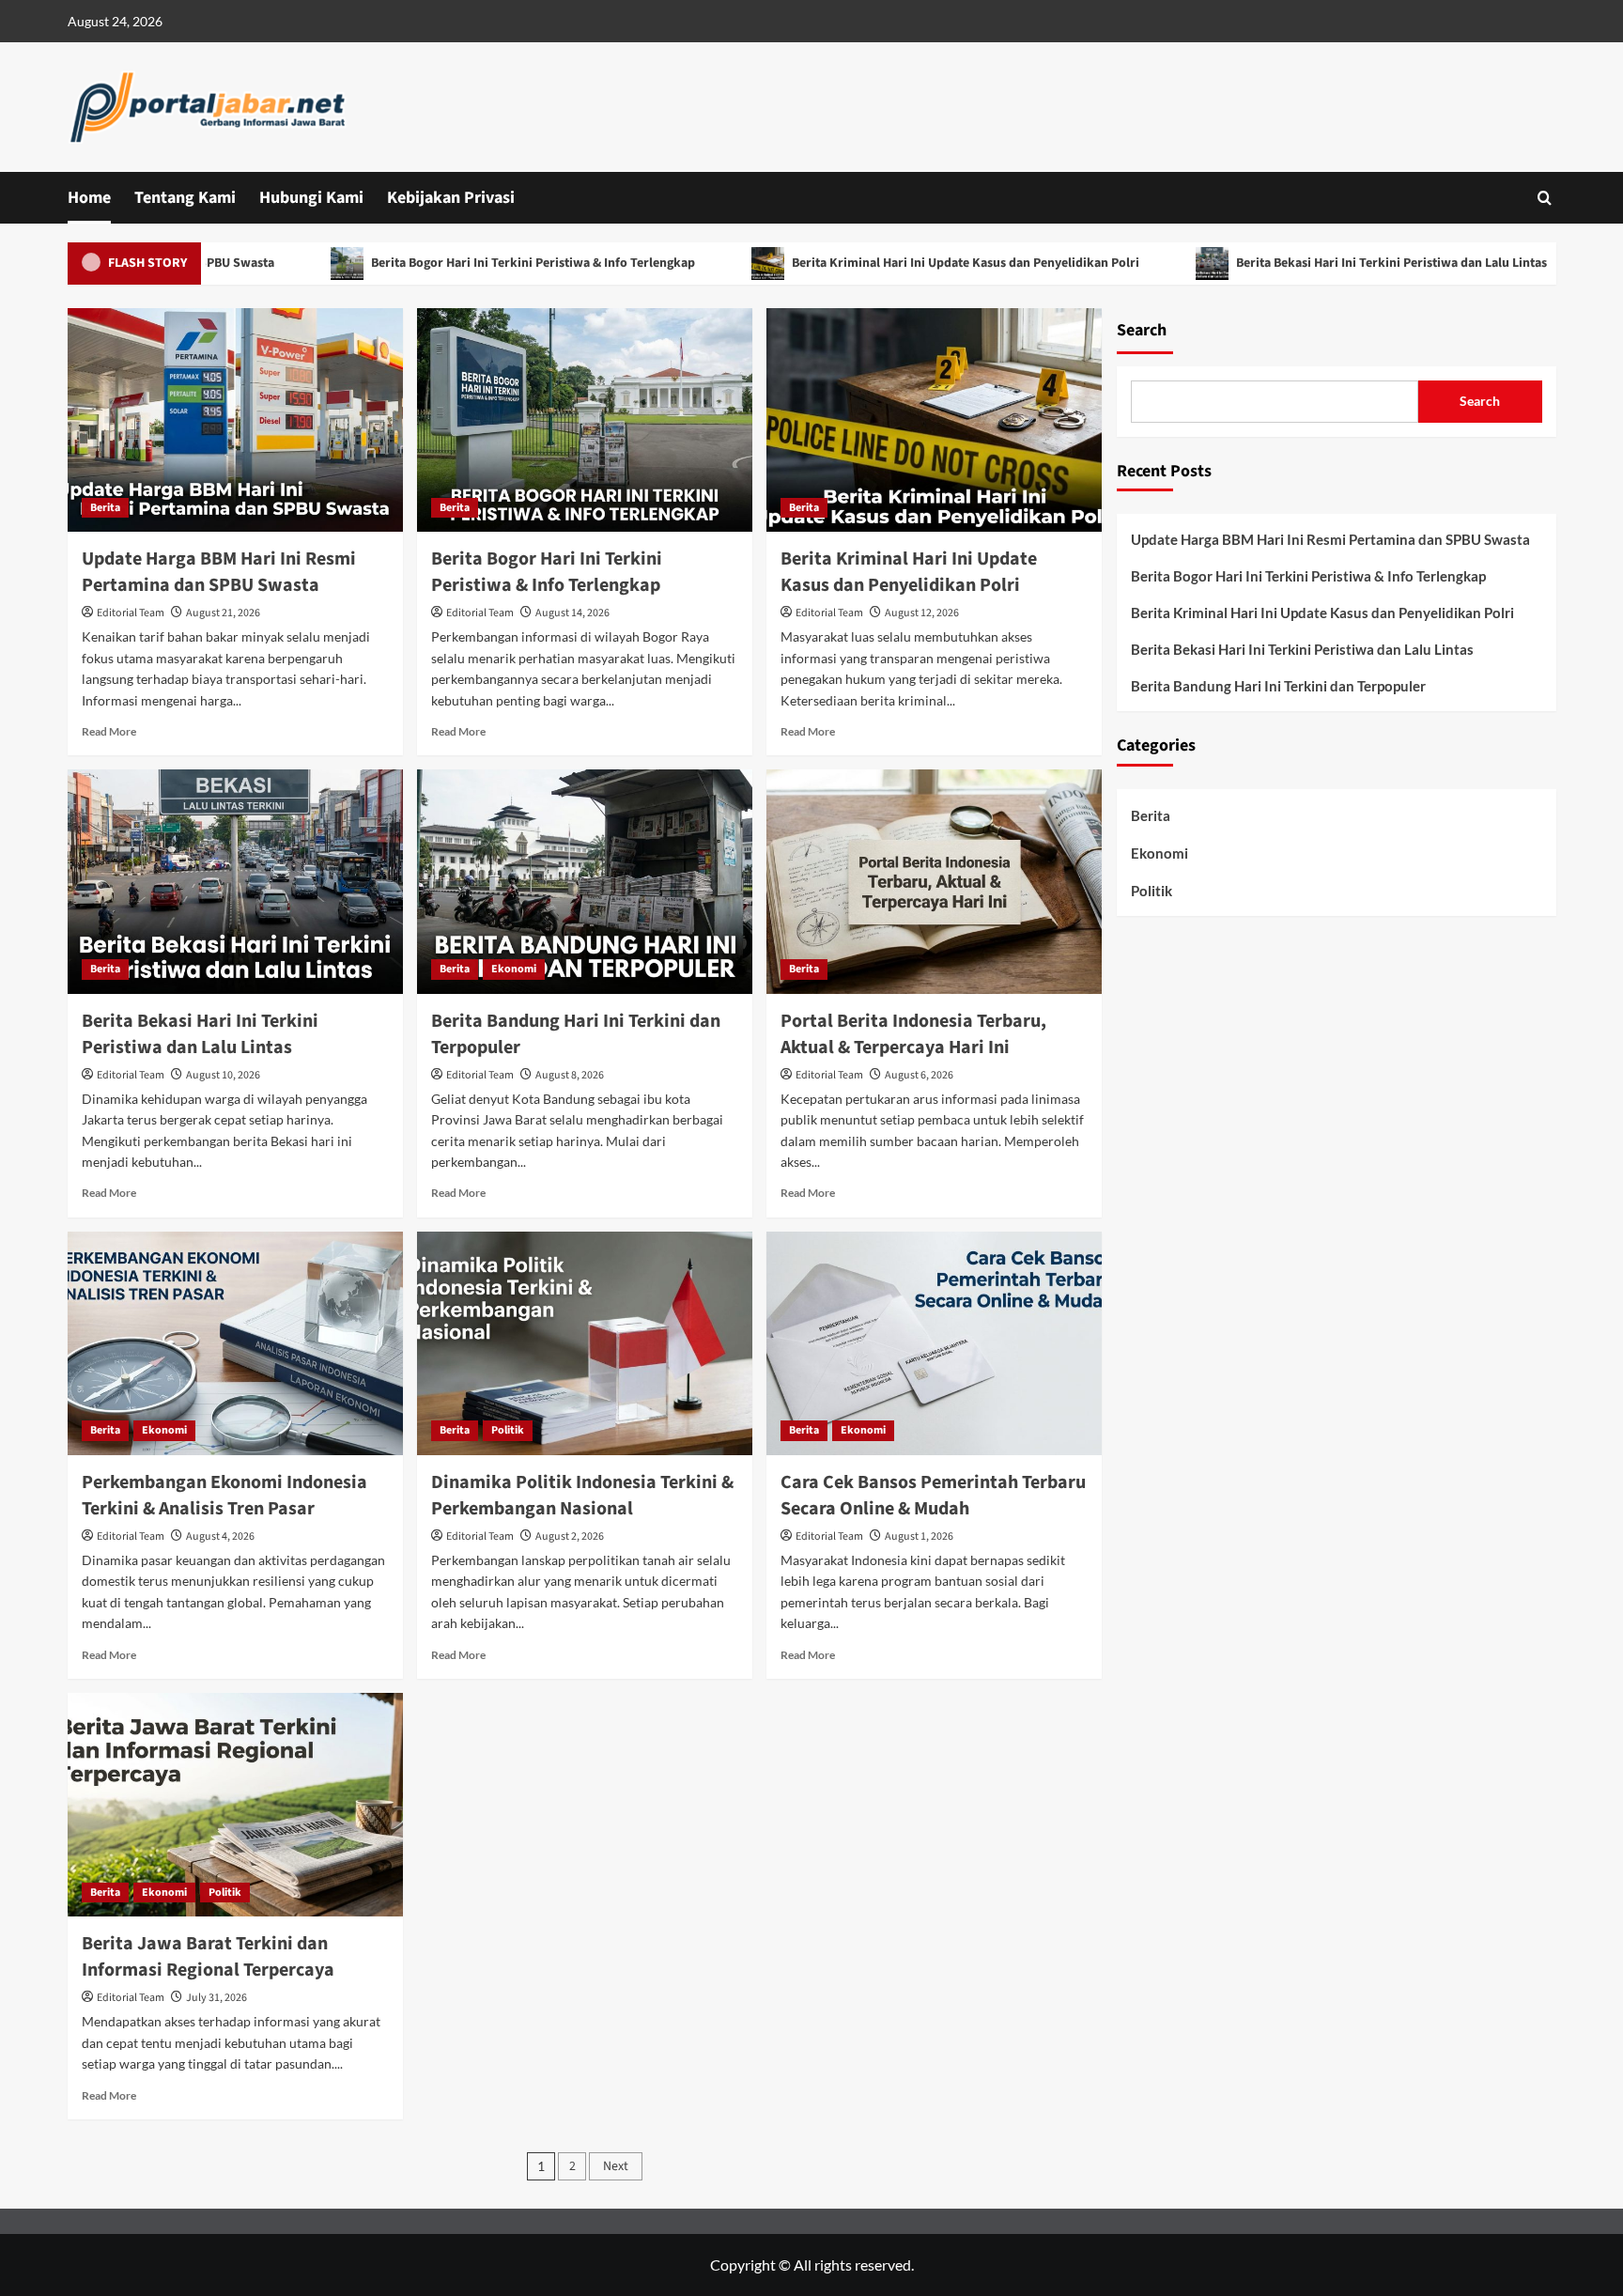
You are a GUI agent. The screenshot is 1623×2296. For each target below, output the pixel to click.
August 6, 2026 (919, 1075)
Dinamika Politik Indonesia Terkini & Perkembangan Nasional (582, 1496)
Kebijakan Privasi (451, 198)
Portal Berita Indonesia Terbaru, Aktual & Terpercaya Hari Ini (913, 1034)
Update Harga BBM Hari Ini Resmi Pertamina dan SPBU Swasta (219, 572)
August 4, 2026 (220, 1536)
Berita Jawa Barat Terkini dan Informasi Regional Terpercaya (208, 1957)
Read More (109, 731)
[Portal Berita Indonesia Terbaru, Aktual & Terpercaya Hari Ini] (934, 881)
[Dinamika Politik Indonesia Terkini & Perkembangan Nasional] (585, 1343)
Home (89, 198)
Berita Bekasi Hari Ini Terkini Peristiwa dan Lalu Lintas (1316, 263)
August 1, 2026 (919, 1536)
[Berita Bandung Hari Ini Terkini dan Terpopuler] (585, 881)
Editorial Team (131, 613)
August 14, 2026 (572, 613)
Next (616, 2166)
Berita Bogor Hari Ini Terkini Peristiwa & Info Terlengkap (457, 263)
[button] (1545, 198)
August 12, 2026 (922, 613)
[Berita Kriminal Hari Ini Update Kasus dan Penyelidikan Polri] (934, 420)
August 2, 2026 (570, 1536)
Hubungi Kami (311, 198)
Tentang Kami (185, 198)
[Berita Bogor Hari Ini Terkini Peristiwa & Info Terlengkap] (585, 420)
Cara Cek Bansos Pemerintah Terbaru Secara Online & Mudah (933, 1496)
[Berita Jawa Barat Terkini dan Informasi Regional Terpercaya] (235, 1805)
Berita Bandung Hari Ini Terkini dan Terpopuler (1278, 686)
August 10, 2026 (223, 1075)
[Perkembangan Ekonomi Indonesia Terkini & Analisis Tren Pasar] (235, 1343)
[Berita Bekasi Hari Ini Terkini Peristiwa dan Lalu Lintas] (235, 881)
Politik (508, 1430)
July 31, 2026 (216, 1998)
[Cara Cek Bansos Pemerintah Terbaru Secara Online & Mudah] (934, 1343)
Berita (105, 508)
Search (1142, 330)
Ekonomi (514, 969)
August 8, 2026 (570, 1075)
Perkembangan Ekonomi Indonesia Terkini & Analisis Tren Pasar (224, 1496)
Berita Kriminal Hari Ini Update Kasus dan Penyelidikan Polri (890, 263)
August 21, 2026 (223, 613)
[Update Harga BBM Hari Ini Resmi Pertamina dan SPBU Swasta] (235, 420)
